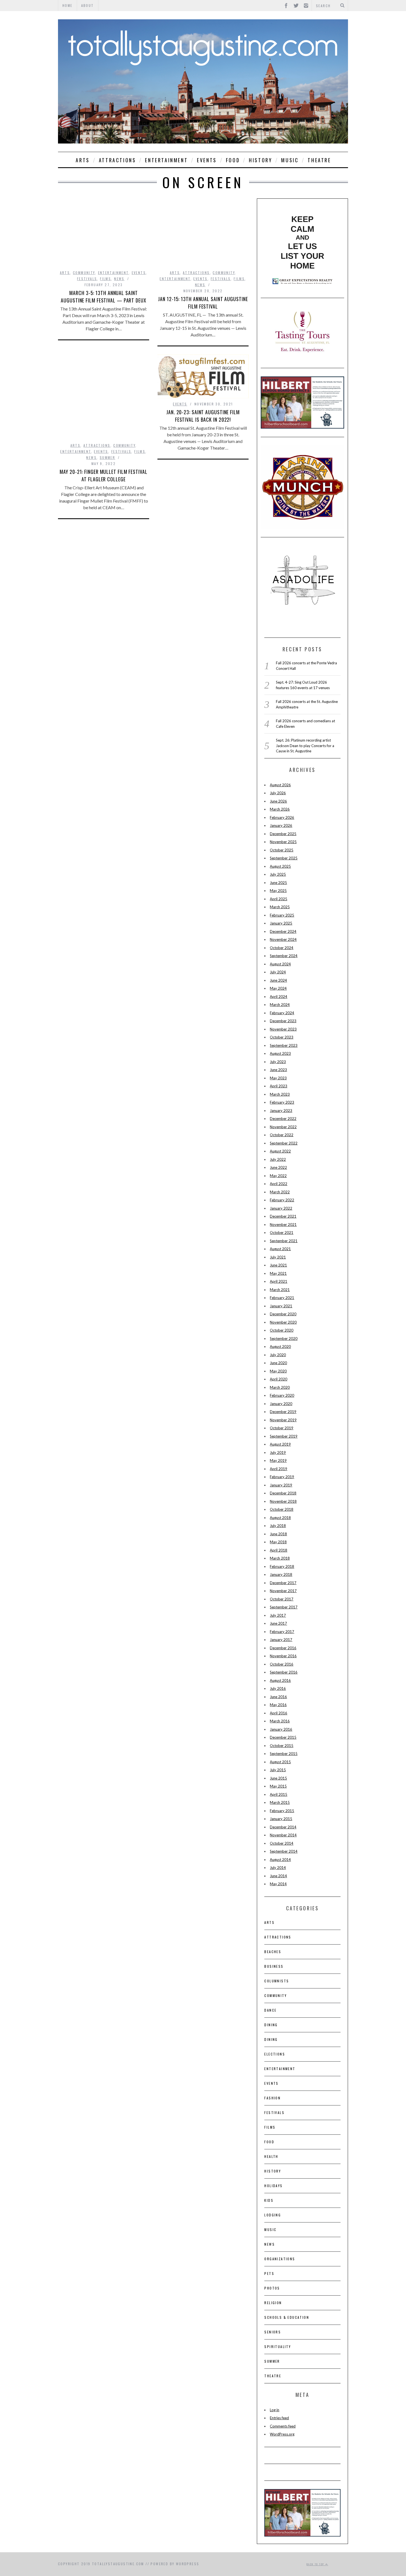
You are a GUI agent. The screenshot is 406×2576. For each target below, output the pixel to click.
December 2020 (283, 1314)
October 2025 (282, 850)
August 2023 (280, 1053)
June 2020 (278, 1363)
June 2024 (278, 980)
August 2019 (280, 1444)
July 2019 (278, 1452)
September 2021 (284, 1241)
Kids (269, 2200)
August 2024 (280, 964)
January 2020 (281, 1404)
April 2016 (279, 1713)
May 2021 (278, 1273)
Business (274, 1966)
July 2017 (278, 1615)
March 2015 (280, 1802)
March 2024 (280, 1005)
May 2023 (278, 1078)
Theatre (319, 160)
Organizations (280, 2259)
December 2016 (283, 1648)
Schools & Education (287, 2317)
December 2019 (283, 1412)
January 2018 (281, 1574)
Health (271, 2156)
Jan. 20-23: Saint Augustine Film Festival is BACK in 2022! (203, 416)
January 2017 (281, 1640)
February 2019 (282, 1477)
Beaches (273, 1952)
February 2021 (282, 1298)
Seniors (273, 2332)
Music (290, 160)
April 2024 (279, 997)
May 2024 (278, 988)
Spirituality (278, 2347)
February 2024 (282, 1013)
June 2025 (278, 883)
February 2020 (282, 1395)
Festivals (87, 279)
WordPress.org (282, 2434)
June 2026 (278, 801)
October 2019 (282, 1428)
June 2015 (278, 1778)
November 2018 (283, 1501)
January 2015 (281, 1819)
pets (269, 2273)
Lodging (273, 2215)
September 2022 (284, 1143)
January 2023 (281, 1111)
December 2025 (283, 834)
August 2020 (280, 1347)
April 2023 (279, 1086)
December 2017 (283, 1583)
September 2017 (284, 1607)
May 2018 (278, 1542)
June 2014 (278, 1876)
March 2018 (280, 1558)
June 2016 (278, 1697)
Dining (271, 2025)
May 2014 (278, 1884)
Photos (272, 2288)
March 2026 (280, 809)
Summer (107, 457)
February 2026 (282, 817)
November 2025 (283, 842)
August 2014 (280, 1860)
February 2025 (282, 915)
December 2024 (283, 931)
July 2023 (278, 1062)
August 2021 (280, 1249)
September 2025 (284, 858)
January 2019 (281, 1485)
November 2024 (283, 939)
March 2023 (280, 1094)
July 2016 (278, 1688)
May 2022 (278, 1176)
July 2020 (278, 1355)
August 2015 (280, 1762)
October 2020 (282, 1330)
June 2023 (278, 1070)
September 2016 (284, 1672)
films (106, 279)
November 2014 (283, 1835)
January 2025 (281, 923)
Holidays (273, 2186)
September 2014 (284, 1851)
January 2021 (281, 1306)
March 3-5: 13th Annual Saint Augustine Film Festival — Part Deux (104, 297)
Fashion (272, 2098)
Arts (83, 160)
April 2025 (279, 899)
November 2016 (283, 1656)
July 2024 (278, 972)
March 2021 (280, 1290)
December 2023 (283, 1021)
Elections (275, 2054)
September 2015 (284, 1754)
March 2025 (280, 907)
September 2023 (284, 1045)
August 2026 (280, 785)
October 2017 (282, 1599)
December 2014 (283, 1827)
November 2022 (283, 1127)
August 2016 (280, 1680)
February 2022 (282, 1200)
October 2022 (282, 1135)
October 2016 (282, 1664)
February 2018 (282, 1566)
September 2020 (284, 1339)
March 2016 (280, 1721)
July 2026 (278, 793)
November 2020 (283, 1322)
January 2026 (281, 825)
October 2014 (282, 1843)
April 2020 (279, 1379)
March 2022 (280, 1192)
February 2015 (282, 1811)
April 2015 (279, 1794)
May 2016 (278, 1705)
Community (84, 273)
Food (233, 160)
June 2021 (278, 1265)
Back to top (316, 2564)
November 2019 (283, 1420)
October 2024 (282, 948)
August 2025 (280, 866)
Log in (275, 2410)
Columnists (277, 1981)
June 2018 (278, 1534)
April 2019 (279, 1469)
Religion (273, 2303)
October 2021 (282, 1233)
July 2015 (278, 1770)
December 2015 (283, 1737)
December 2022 (283, 1119)
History (260, 160)
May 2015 (278, 1786)
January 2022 (281, 1208)
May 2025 (278, 891)
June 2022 (278, 1167)
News (119, 279)
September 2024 (284, 956)
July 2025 (278, 874)
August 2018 (280, 1518)
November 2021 (283, 1225)
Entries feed (279, 2418)
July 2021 (278, 1257)
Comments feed (283, 2426)
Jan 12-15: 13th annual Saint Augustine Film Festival (203, 303)
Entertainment (166, 160)
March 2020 (280, 1387)
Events (207, 160)
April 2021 (279, 1281)
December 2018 (283, 1493)
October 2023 (282, 1037)
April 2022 (279, 1184)
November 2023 (283, 1029)
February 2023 (282, 1102)
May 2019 (278, 1460)
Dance (270, 2010)
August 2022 (280, 1151)
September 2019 (284, 1436)
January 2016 (281, 1729)
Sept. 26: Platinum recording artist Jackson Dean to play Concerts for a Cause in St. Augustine (305, 746)
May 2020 (278, 1371)
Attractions (118, 160)
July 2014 (278, 1868)
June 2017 (278, 1623)
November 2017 (283, 1591)
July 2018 (278, 1526)
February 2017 (282, 1632)
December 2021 (283, 1216)
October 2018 (282, 1509)
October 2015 (282, 1746)
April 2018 (279, 1550)
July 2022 (278, 1159)
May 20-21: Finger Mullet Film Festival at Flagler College (103, 475)
